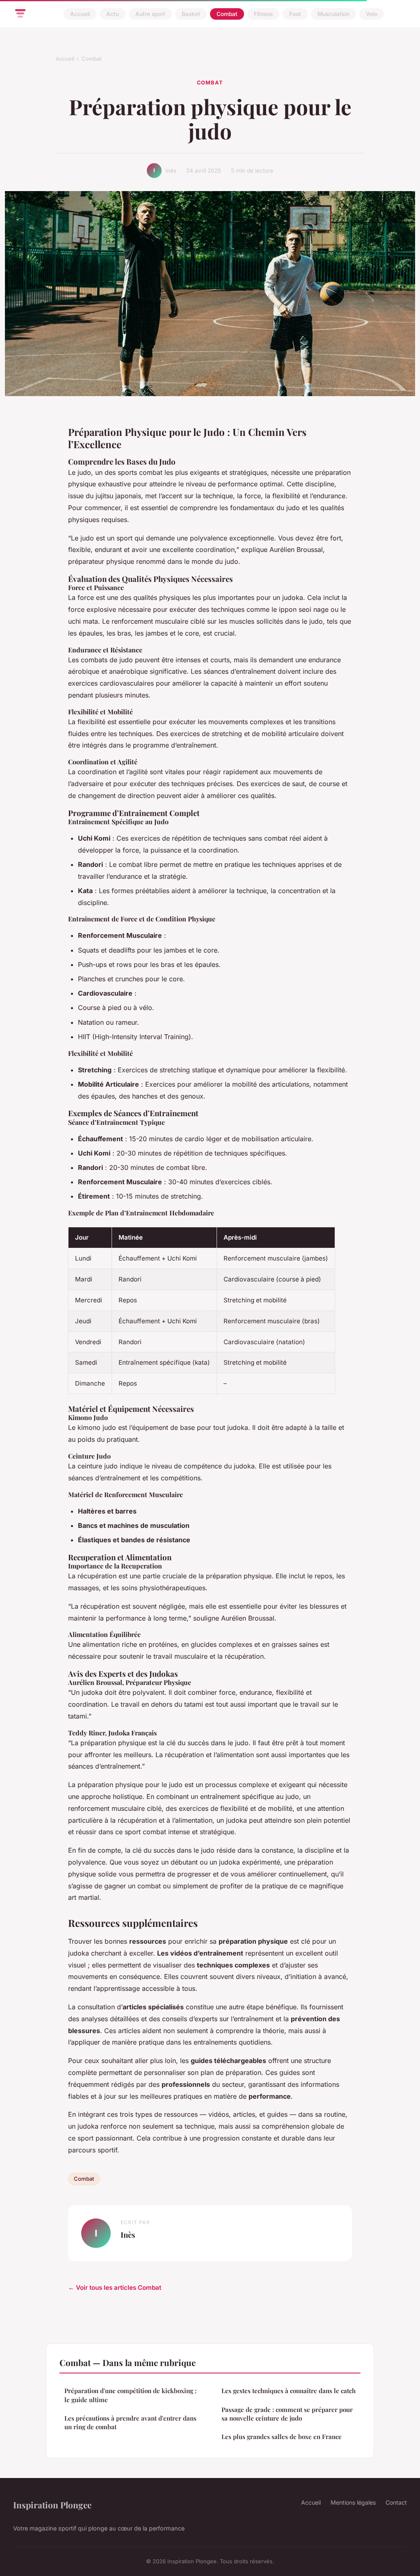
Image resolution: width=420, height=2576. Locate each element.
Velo (372, 14)
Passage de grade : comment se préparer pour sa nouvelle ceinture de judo (287, 2414)
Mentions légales (353, 2502)
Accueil (80, 14)
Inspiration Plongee (52, 2505)
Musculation (333, 14)
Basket (191, 14)
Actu (113, 14)
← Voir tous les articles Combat (115, 2288)
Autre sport (150, 14)
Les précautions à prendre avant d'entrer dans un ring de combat (130, 2422)
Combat (227, 14)
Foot (295, 14)
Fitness (263, 14)
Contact (396, 2502)
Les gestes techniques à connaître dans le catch (289, 2391)
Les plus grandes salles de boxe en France (282, 2437)
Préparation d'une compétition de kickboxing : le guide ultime (130, 2395)
